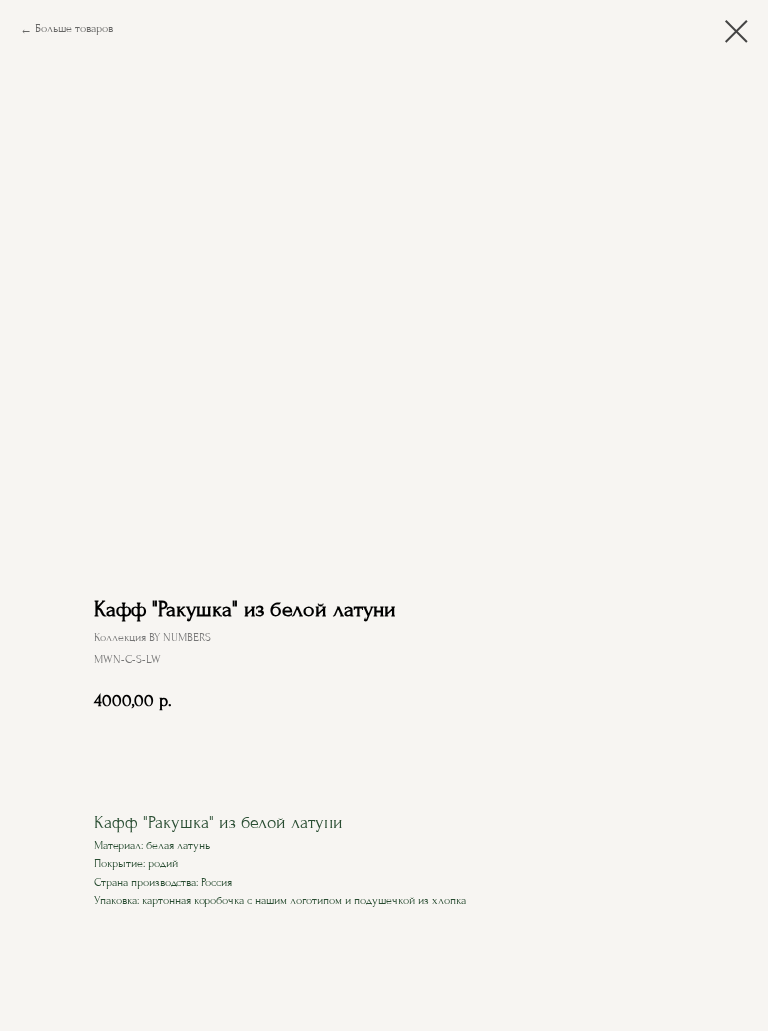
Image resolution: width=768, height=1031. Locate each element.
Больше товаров (74, 28)
